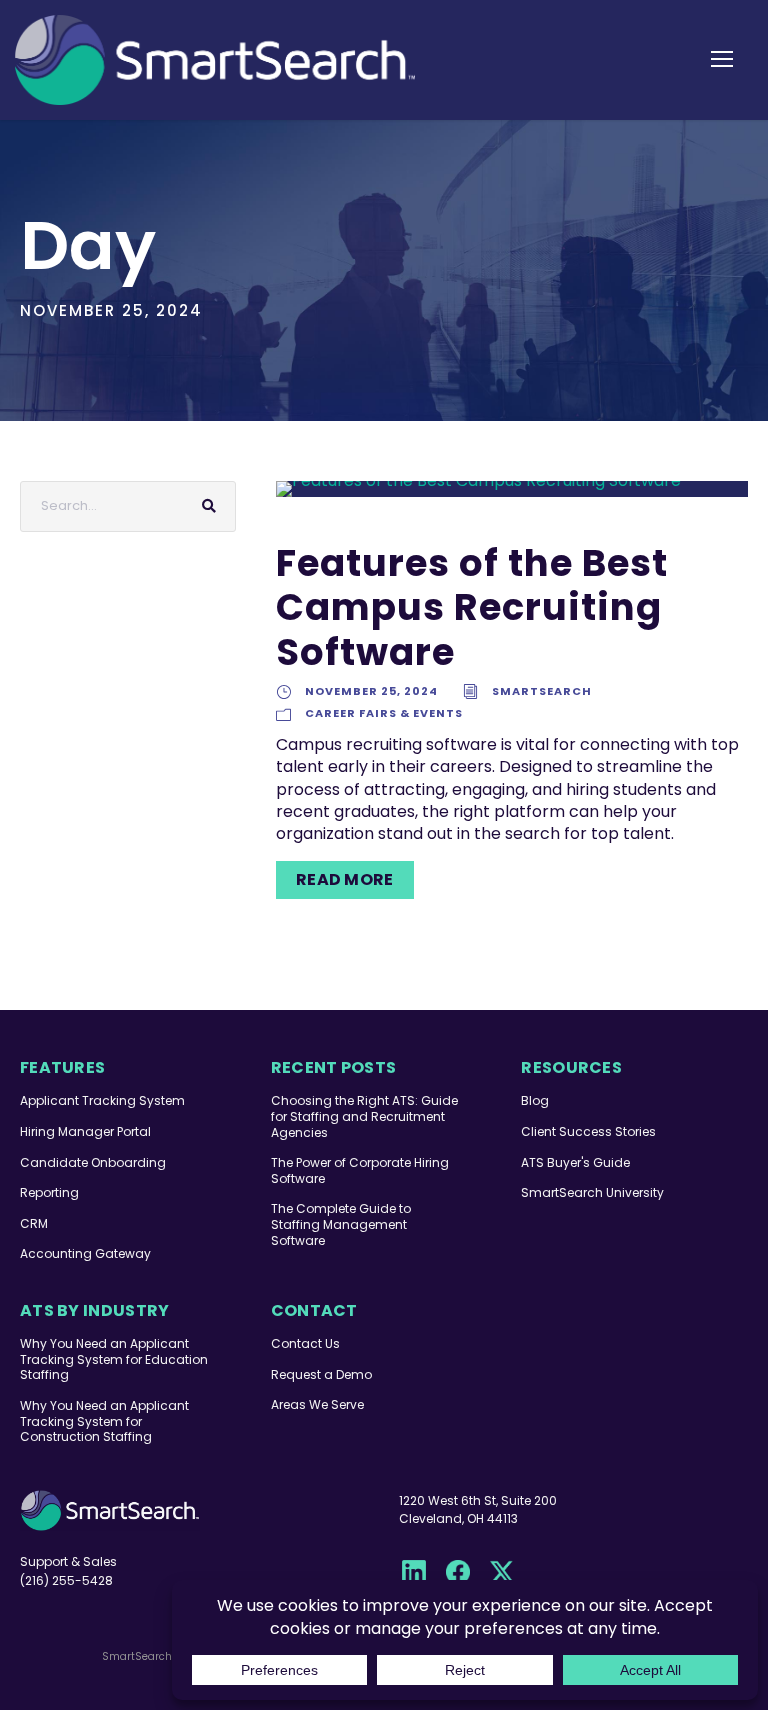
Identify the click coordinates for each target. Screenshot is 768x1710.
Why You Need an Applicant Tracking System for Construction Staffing (104, 1421)
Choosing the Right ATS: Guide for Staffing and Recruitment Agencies (364, 1116)
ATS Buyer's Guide (575, 1162)
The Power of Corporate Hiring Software (360, 1170)
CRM (34, 1223)
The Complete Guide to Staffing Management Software (341, 1224)
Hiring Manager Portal (85, 1131)
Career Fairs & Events (384, 713)
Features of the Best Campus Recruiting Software (472, 607)
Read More (345, 879)
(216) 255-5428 (66, 1580)
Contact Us (305, 1343)
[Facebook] (458, 1572)
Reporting (49, 1192)
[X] (502, 1572)
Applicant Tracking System (102, 1100)
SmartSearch (542, 691)
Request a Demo (321, 1374)
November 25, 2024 (371, 691)
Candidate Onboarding (93, 1162)
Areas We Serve (317, 1404)
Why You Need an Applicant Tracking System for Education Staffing (114, 1359)
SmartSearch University (592, 1192)
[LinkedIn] (414, 1572)
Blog (535, 1100)
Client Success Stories (588, 1131)
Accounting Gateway (85, 1253)
